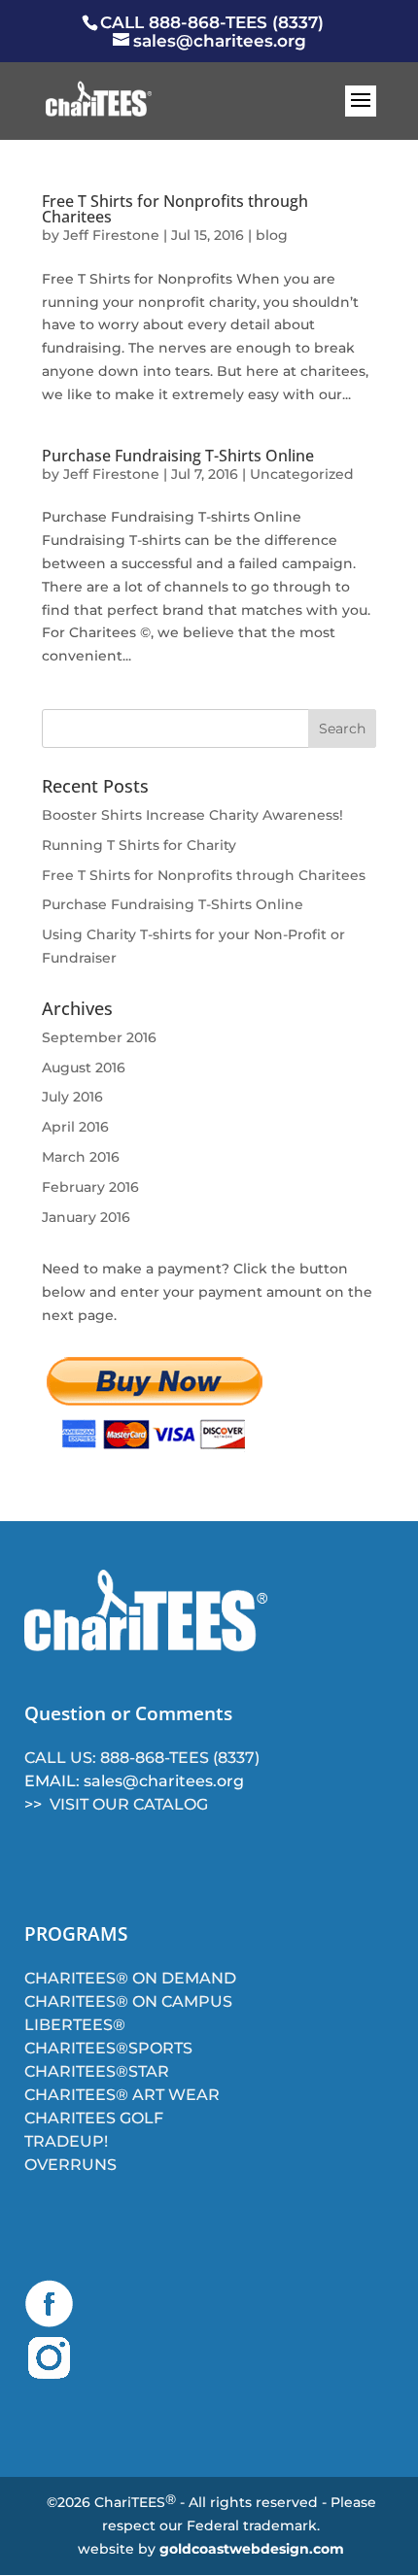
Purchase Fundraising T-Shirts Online (178, 456)
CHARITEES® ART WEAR (122, 2095)
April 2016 (75, 1127)
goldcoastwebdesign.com (252, 2549)
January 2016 (86, 1217)
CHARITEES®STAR (97, 2071)
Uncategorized (302, 474)
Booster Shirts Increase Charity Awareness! (192, 815)
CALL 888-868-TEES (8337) (212, 22)
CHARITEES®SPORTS (108, 2048)
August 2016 (84, 1068)
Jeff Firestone (111, 235)
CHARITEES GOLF (94, 2118)
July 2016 (72, 1097)
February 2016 (90, 1187)
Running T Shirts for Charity (139, 845)
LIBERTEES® (75, 2025)
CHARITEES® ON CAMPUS (128, 2001)
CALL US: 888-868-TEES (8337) (142, 1758)
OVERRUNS (70, 2165)
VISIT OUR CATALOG (129, 1804)
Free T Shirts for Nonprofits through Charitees (175, 209)
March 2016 (81, 1157)
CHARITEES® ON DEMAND (130, 1978)
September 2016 (99, 1037)
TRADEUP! (66, 2141)
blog (272, 235)
